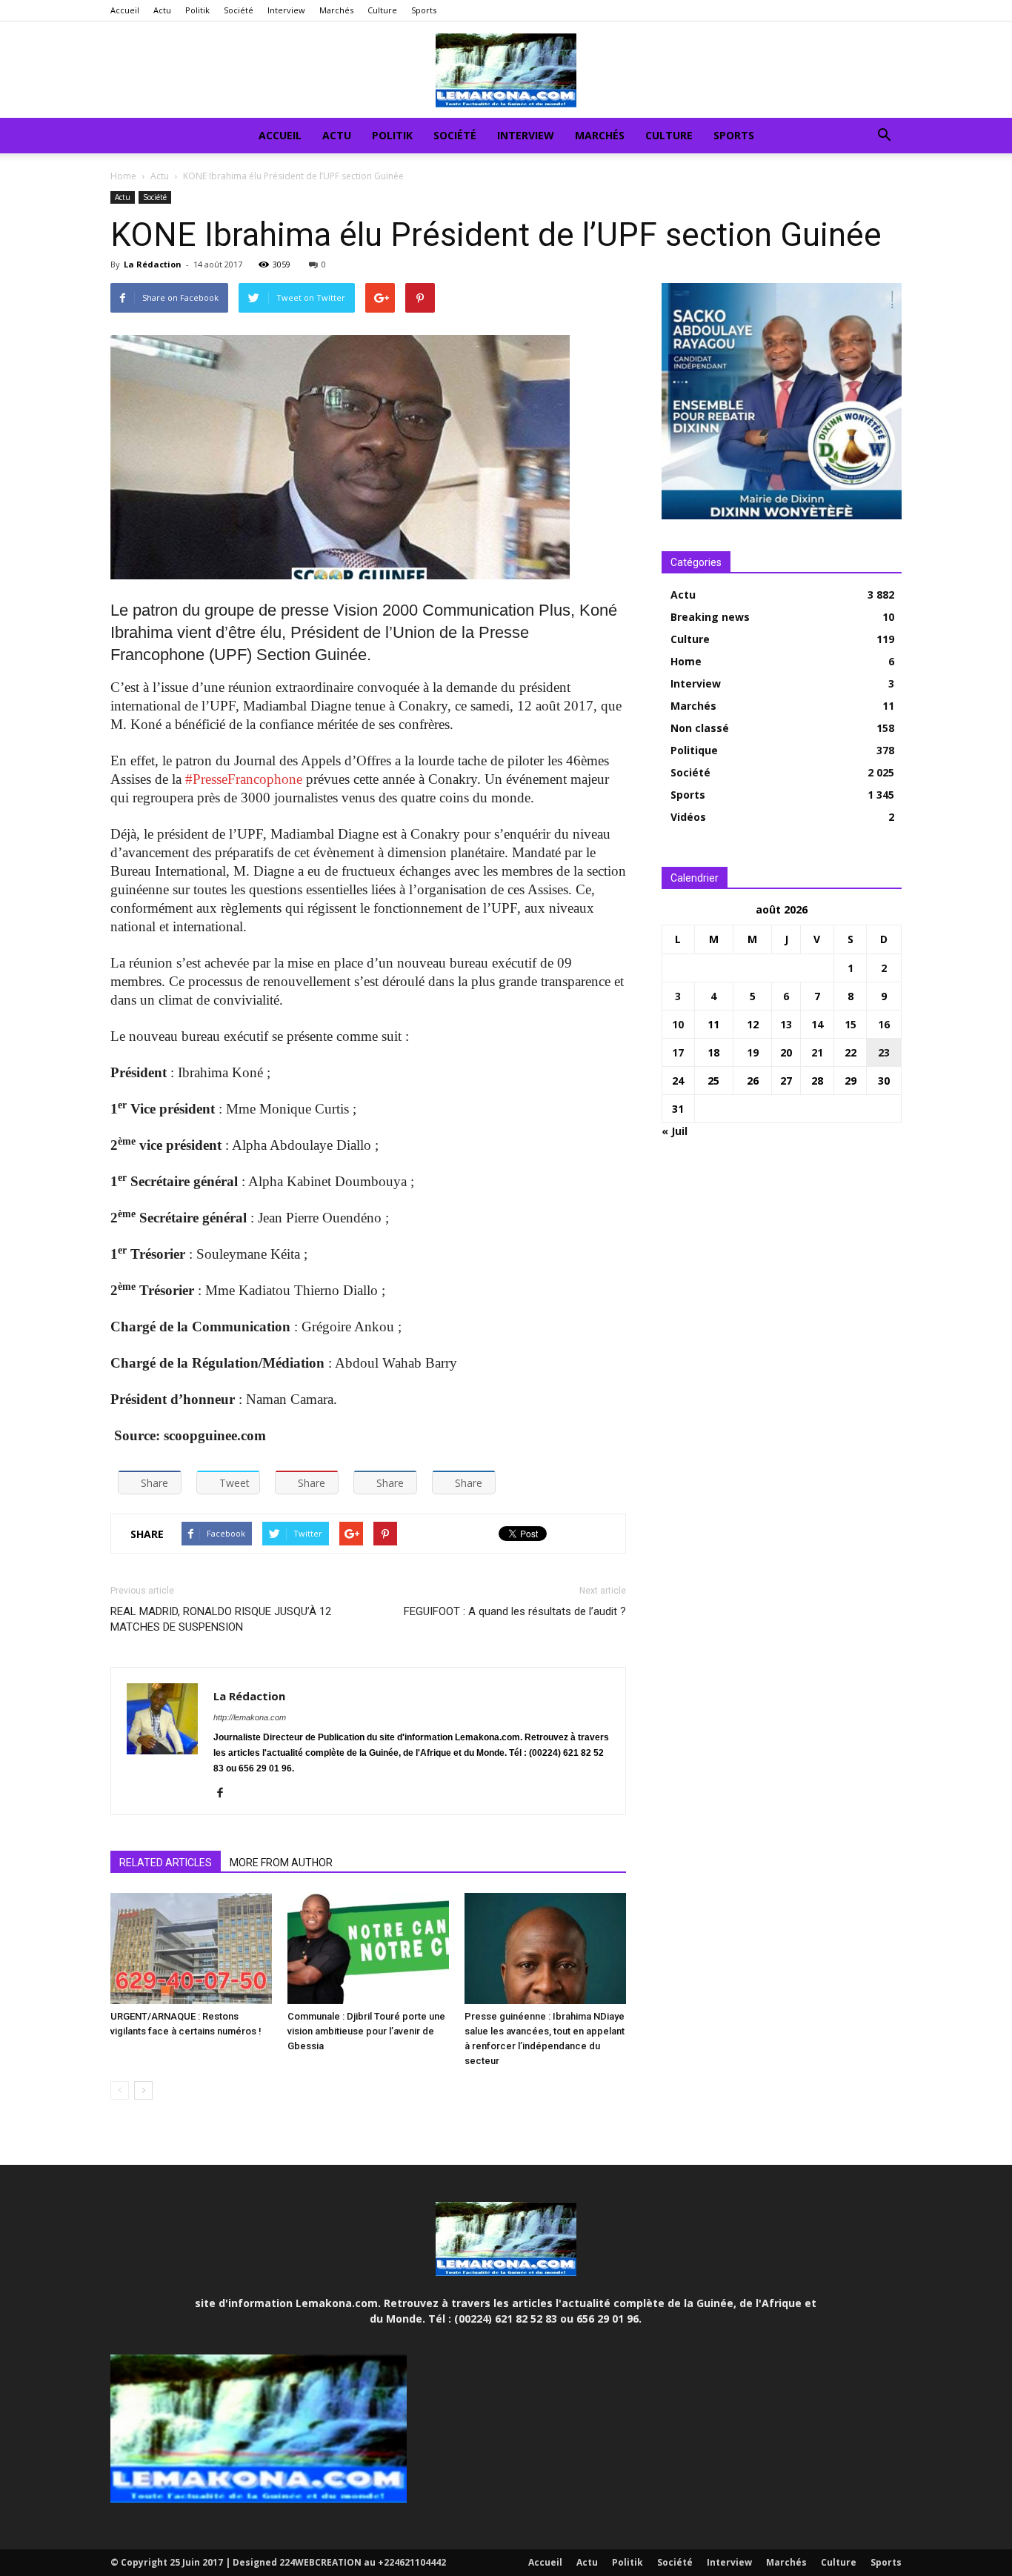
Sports (424, 10)
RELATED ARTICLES (166, 1863)
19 (753, 1052)
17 (678, 1052)
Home (123, 176)
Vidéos (688, 817)
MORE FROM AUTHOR (281, 1863)
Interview (286, 10)
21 (817, 1052)
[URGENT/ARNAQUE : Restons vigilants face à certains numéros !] (191, 1948)
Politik (197, 10)
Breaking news (710, 617)
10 (678, 1024)
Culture (382, 10)
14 (817, 1024)
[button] (884, 137)
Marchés (336, 10)
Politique (694, 750)
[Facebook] (226, 1794)
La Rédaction (153, 264)
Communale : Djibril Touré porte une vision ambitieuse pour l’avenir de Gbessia (366, 2031)
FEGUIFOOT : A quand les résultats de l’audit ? (515, 1611)
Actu (162, 10)
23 (884, 1052)
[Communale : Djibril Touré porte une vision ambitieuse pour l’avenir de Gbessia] (368, 1948)
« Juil (675, 1131)
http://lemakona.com (250, 1717)
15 (850, 1024)
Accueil (125, 10)
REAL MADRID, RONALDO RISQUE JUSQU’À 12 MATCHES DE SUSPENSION (221, 1619)
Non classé (700, 728)
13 (786, 1024)
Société (239, 10)
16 (884, 1024)
